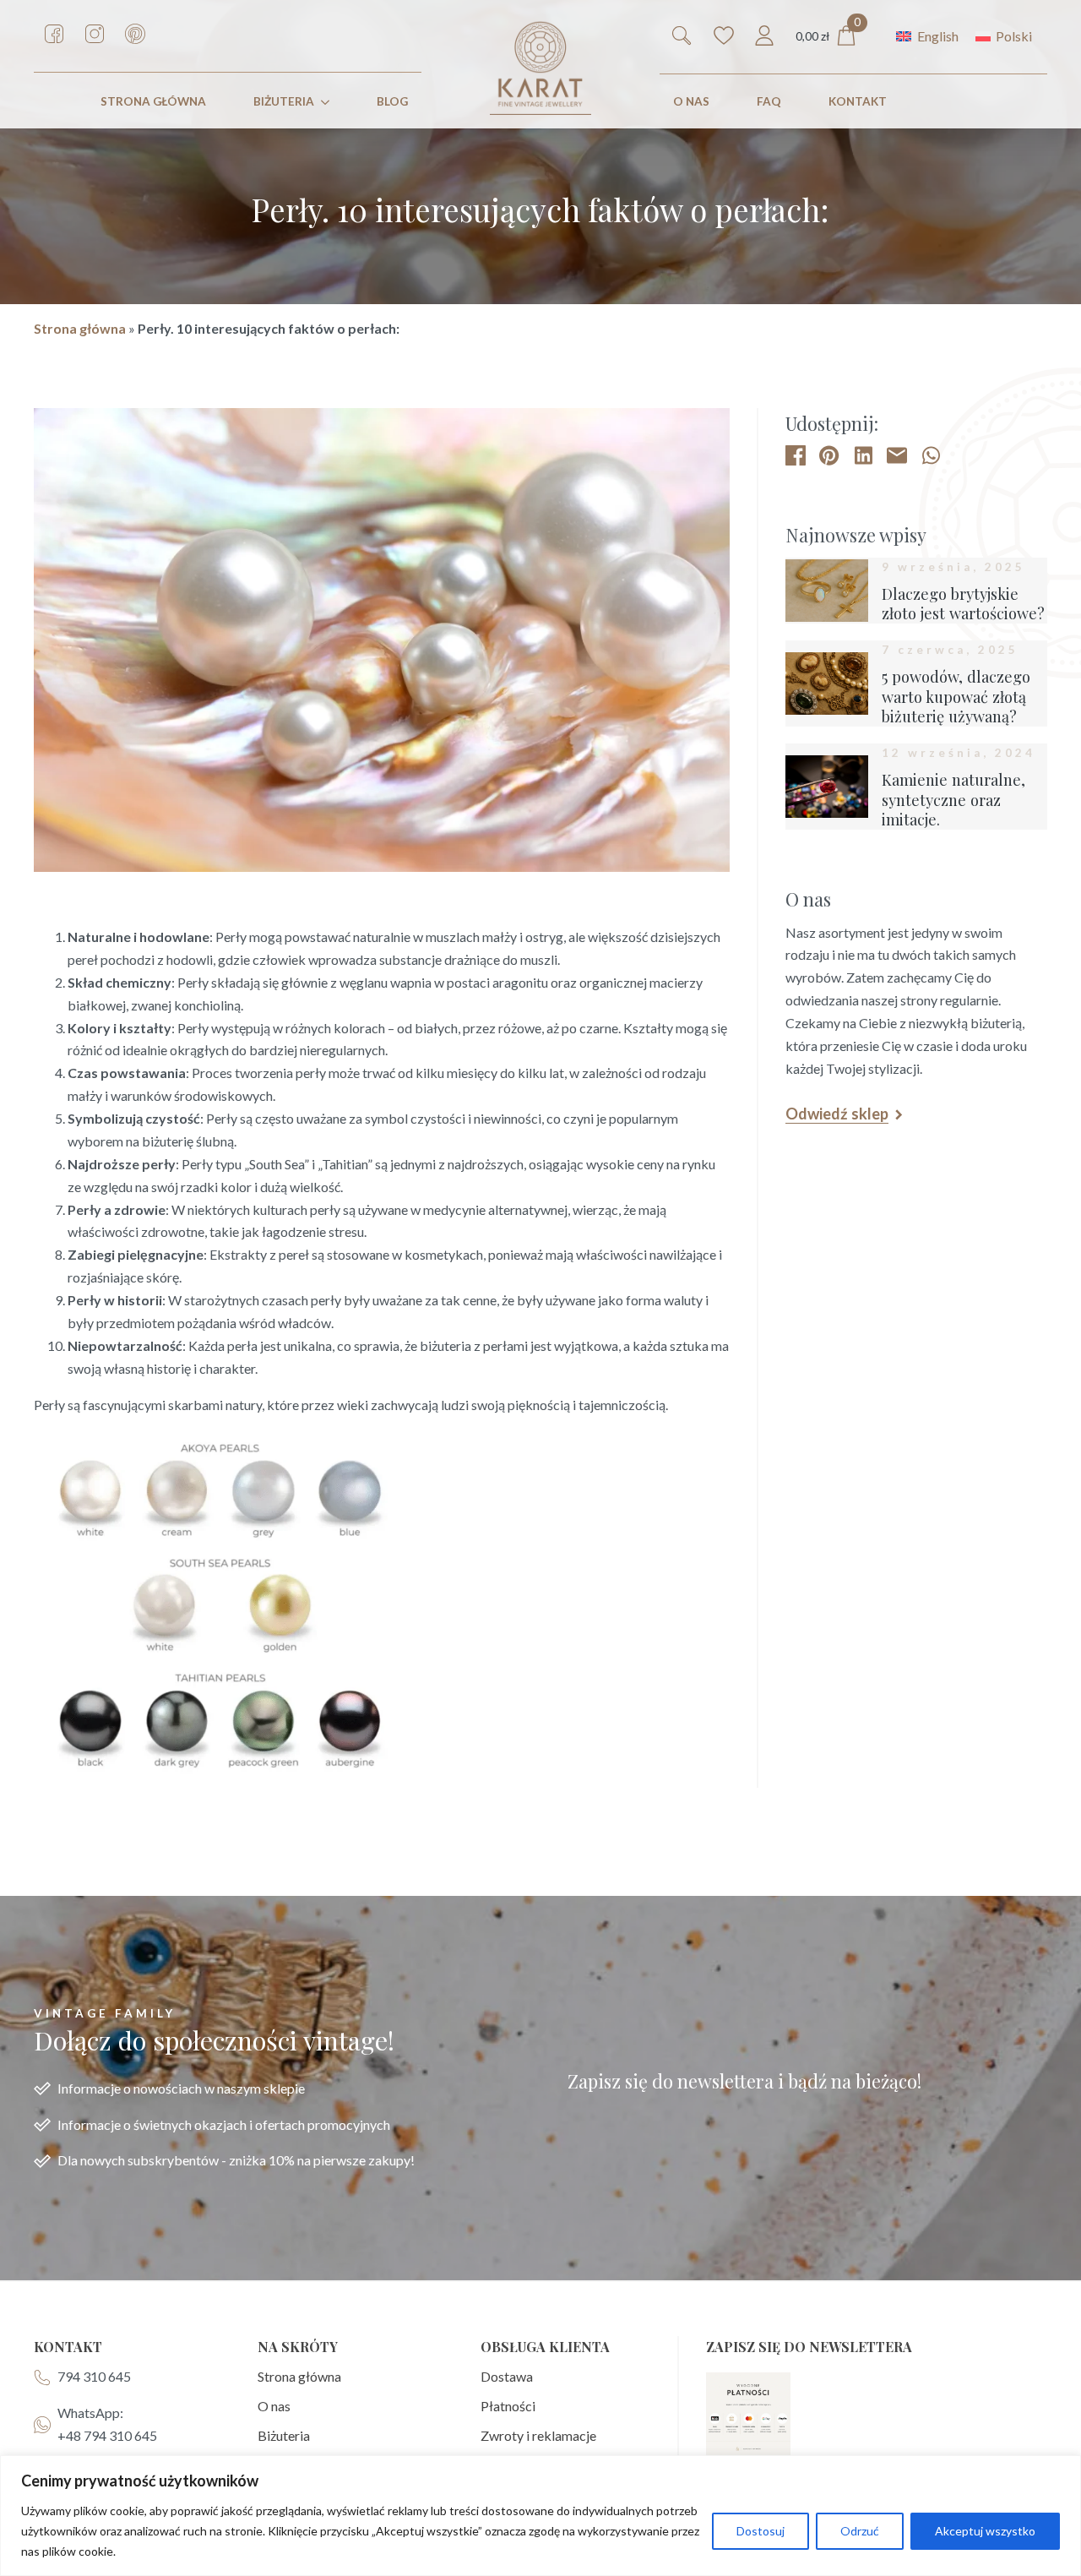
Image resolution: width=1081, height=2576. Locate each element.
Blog (392, 101)
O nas (691, 101)
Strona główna (80, 328)
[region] (540, 2516)
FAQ (769, 101)
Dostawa (507, 2376)
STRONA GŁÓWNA (153, 101)
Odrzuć (860, 2531)
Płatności (508, 2406)
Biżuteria (284, 101)
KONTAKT (858, 101)
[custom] (54, 34)
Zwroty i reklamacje (538, 2435)
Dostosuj (761, 2531)
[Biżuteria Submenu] (329, 102)
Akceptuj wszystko (985, 2531)
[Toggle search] (682, 35)
